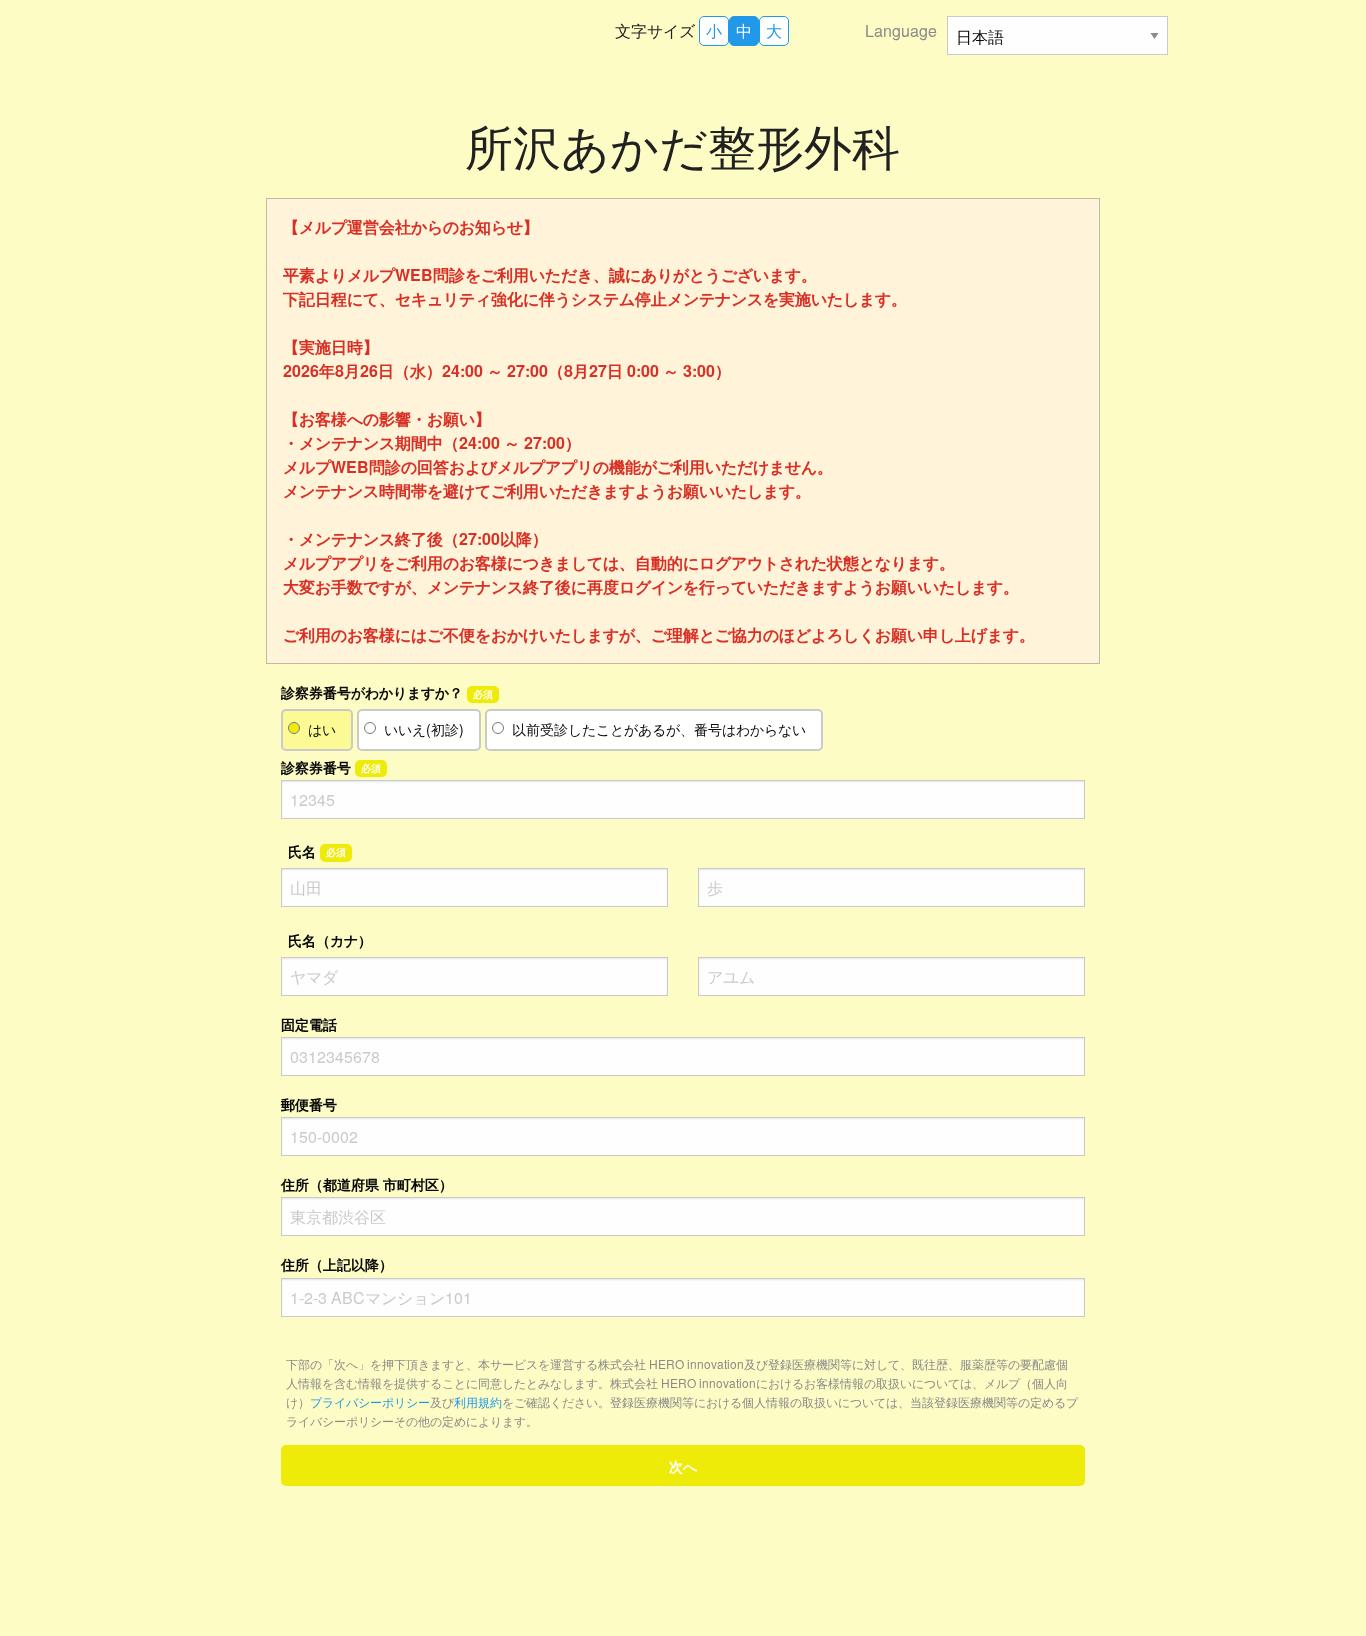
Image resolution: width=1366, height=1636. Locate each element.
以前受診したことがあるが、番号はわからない (659, 729)
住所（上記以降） (337, 1264)
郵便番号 (309, 1104)
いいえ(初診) (424, 729)
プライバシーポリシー (370, 1401)
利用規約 (478, 1401)
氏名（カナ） (330, 940)
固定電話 (309, 1024)
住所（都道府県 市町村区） (367, 1184)
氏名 (317, 851)
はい (322, 729)
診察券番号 (331, 767)
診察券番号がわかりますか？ (387, 692)
